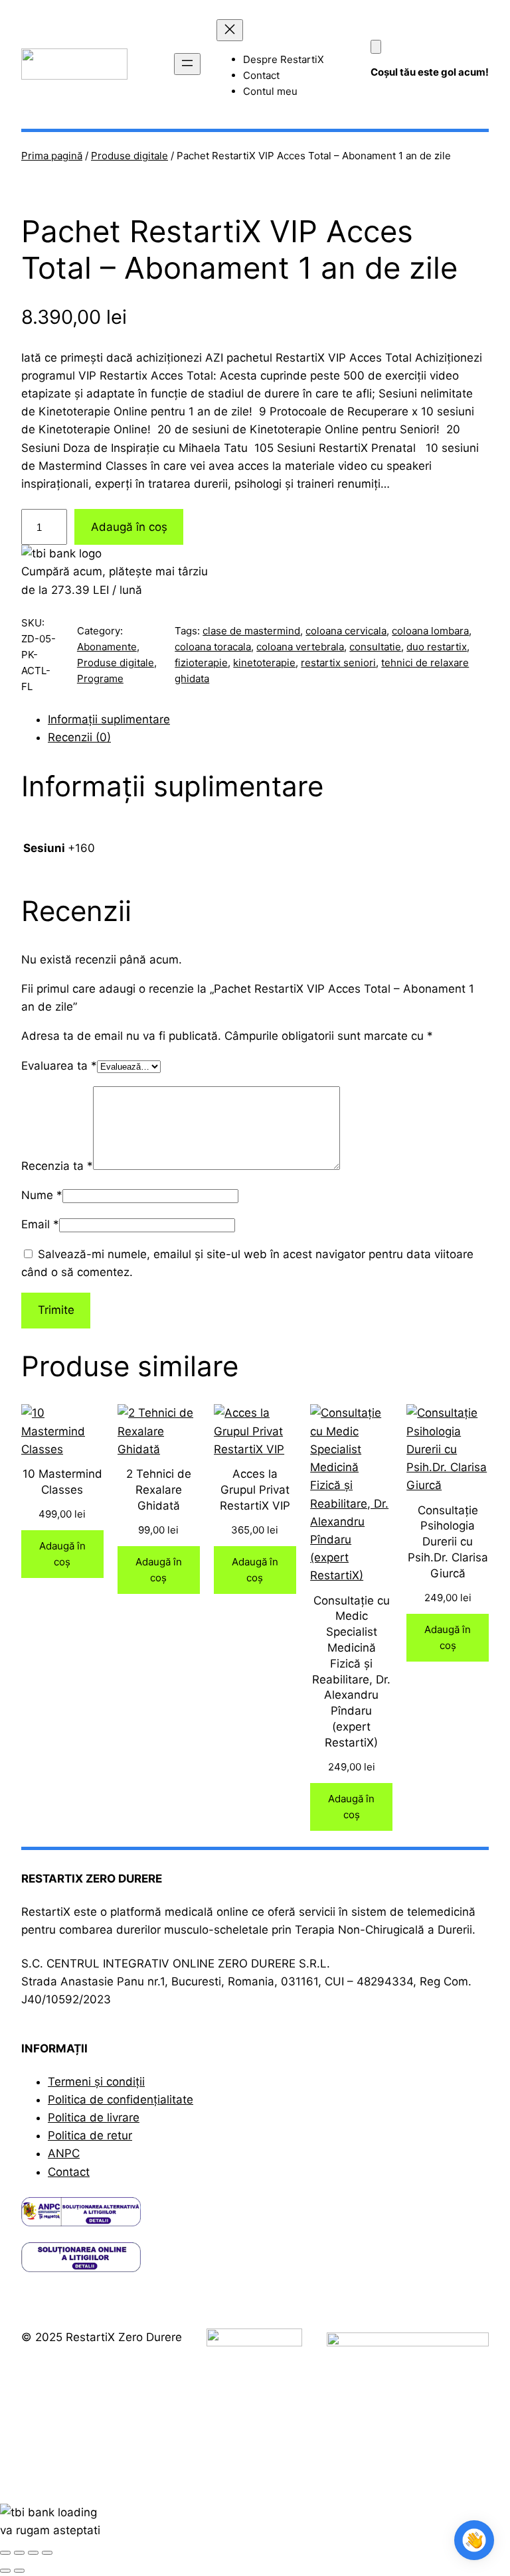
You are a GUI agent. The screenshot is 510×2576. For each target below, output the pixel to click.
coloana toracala (213, 647)
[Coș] (376, 47)
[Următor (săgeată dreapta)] (19, 2571)
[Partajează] (33, 2553)
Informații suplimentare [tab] (109, 719)
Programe (100, 679)
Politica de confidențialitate (121, 2100)
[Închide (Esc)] (47, 2553)
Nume (42, 1195)
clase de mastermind (251, 631)
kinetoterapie (264, 663)
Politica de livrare (94, 2117)
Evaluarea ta (59, 1066)
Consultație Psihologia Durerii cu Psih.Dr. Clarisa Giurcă (448, 1542)
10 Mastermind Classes (62, 1482)
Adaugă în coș (129, 527)
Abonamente (107, 647)
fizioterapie (201, 663)
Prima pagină (52, 156)
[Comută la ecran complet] (19, 2553)
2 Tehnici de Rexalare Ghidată (159, 1490)
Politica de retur (90, 2135)
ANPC (64, 2153)
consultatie (375, 647)
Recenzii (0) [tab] (79, 737)
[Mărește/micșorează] (5, 2553)
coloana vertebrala (300, 647)
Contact (69, 2172)
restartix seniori (338, 663)
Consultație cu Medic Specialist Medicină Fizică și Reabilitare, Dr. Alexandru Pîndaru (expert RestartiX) (351, 1672)
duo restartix (437, 647)
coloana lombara (430, 631)
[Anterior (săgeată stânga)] (5, 2571)
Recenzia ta (57, 1166)
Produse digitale (129, 156)
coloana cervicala (346, 631)
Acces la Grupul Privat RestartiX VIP (255, 1490)
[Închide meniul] (230, 30)
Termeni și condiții (96, 2082)
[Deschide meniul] (187, 64)
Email (40, 1224)
